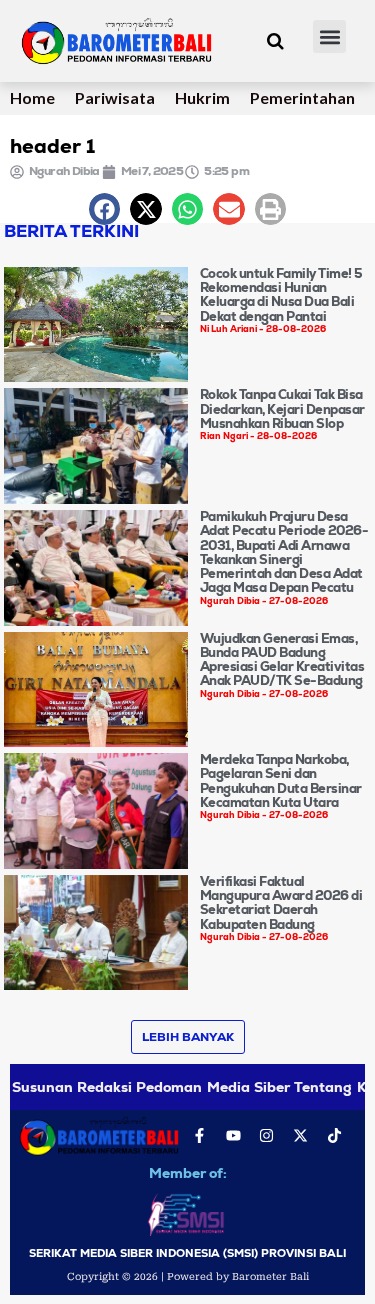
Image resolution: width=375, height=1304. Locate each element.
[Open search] (275, 41)
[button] (329, 36)
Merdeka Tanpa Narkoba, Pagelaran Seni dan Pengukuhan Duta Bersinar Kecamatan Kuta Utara (281, 781)
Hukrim (202, 97)
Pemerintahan (302, 97)
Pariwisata (115, 97)
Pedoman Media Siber (213, 1087)
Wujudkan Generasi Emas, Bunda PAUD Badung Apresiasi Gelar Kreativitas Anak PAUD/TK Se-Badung (282, 660)
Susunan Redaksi (72, 1087)
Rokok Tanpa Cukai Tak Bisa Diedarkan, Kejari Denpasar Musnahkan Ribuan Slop (282, 409)
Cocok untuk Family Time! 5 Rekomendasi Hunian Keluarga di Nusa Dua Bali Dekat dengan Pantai (281, 295)
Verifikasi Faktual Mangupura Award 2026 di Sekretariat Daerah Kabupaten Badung (281, 903)
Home (32, 97)
